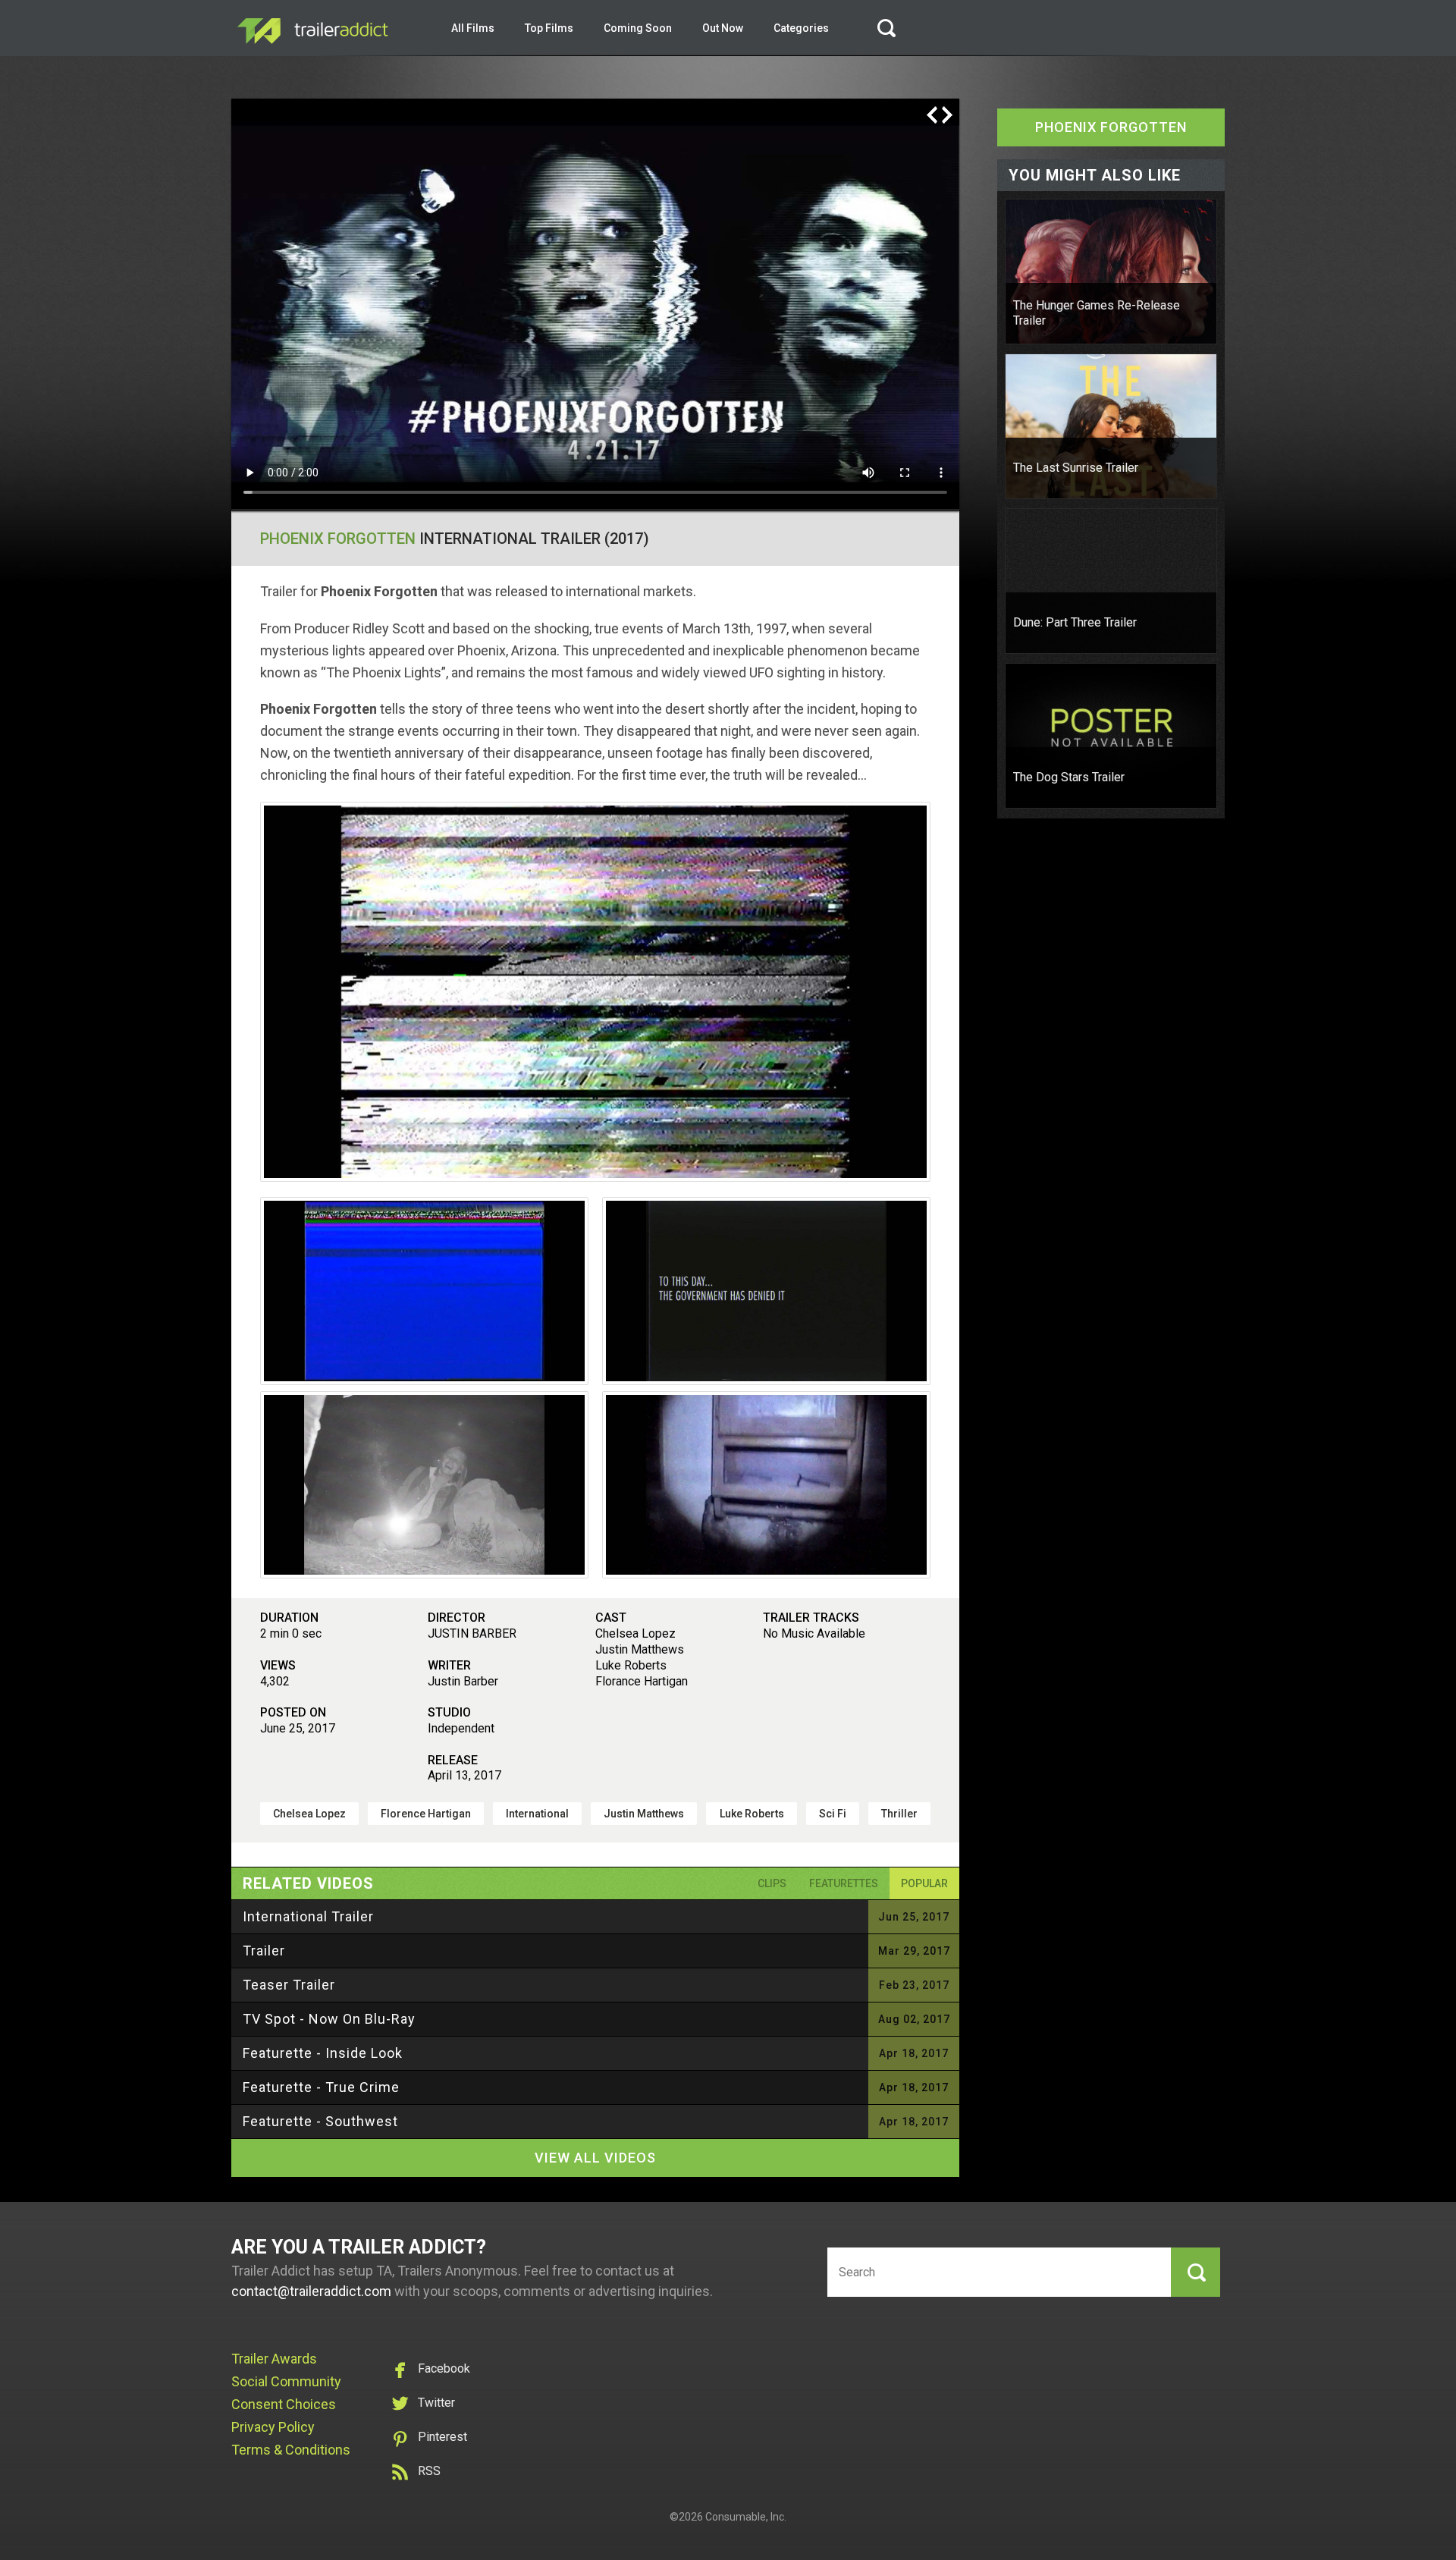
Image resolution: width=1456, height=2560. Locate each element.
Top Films (549, 28)
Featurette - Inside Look (323, 2053)
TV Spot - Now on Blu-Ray (329, 2019)
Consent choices (284, 2404)
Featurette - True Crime (321, 2087)
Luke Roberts (752, 1814)
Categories (801, 28)
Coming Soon (638, 28)
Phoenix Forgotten (338, 539)
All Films (473, 28)
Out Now (723, 28)
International (537, 1814)
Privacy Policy (273, 2427)
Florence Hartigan (426, 1814)
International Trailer (308, 1916)
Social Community (286, 2381)
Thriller (899, 1814)
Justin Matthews (644, 1814)
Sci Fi (833, 1814)
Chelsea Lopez (309, 1814)
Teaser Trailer (289, 1985)
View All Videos (595, 2158)
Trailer (264, 1951)
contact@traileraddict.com (311, 2291)
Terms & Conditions (291, 2450)
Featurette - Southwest (320, 2121)
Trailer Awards (274, 2359)
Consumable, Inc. (746, 2517)
